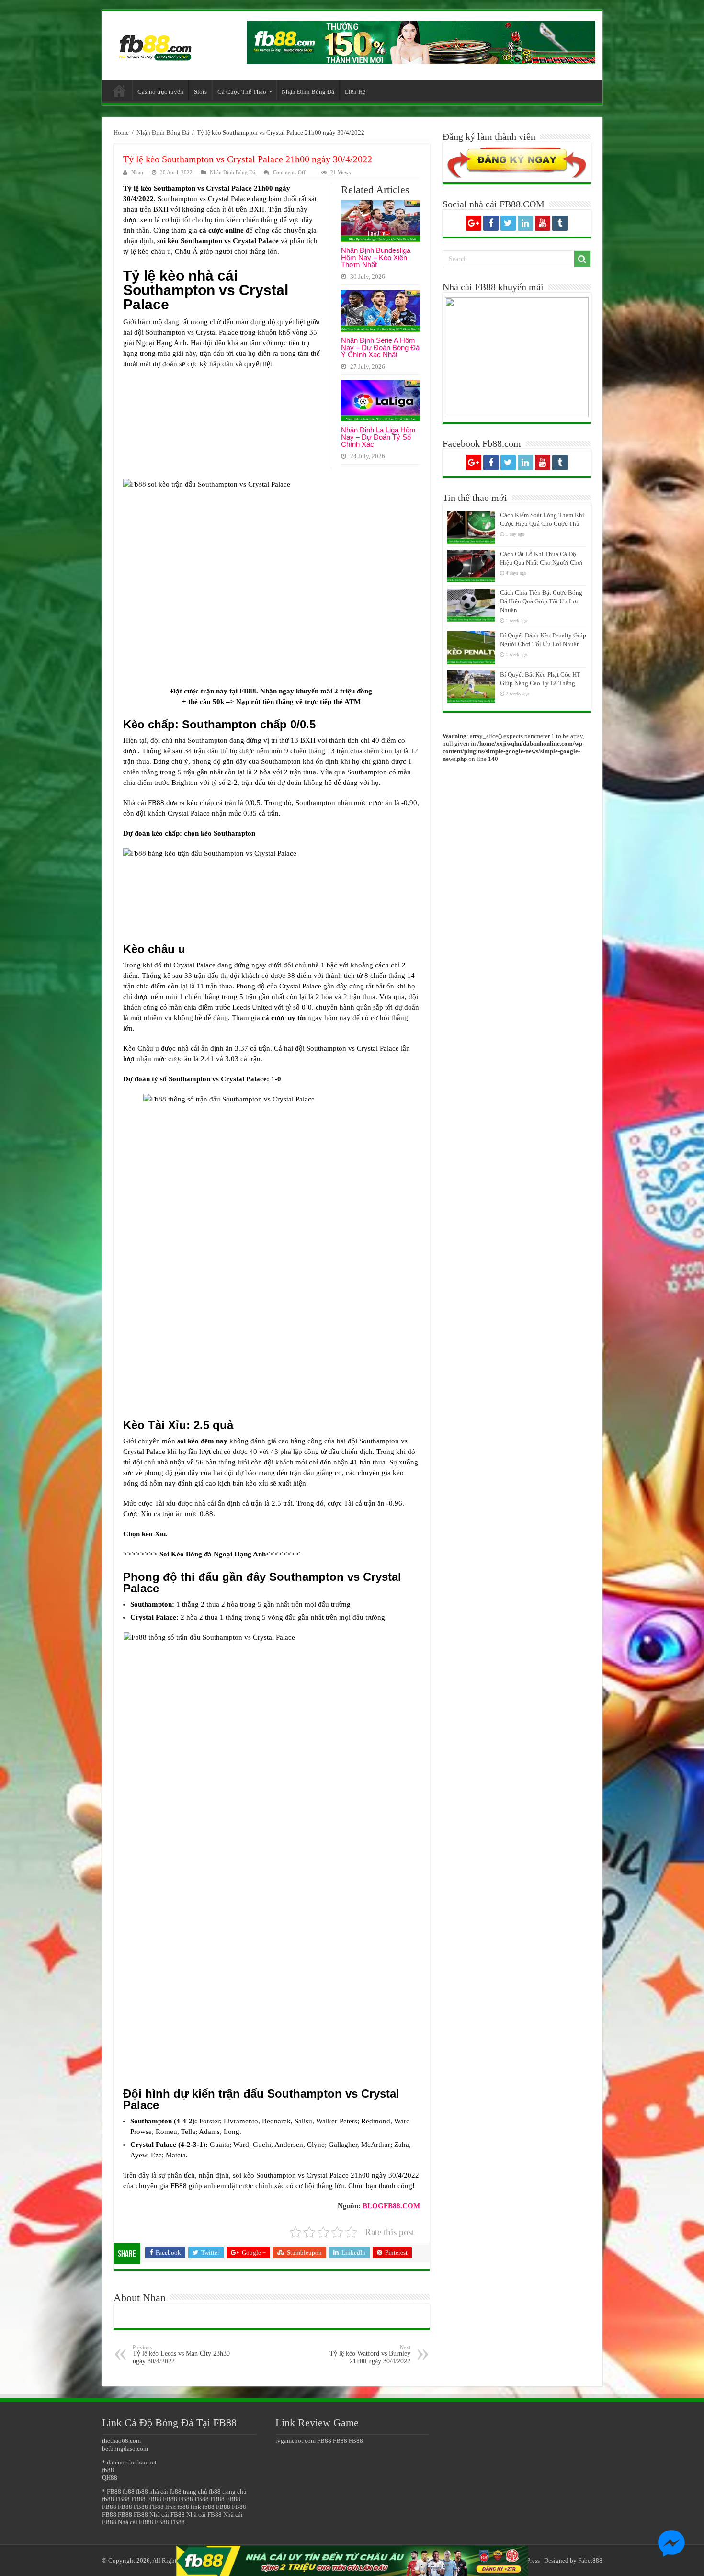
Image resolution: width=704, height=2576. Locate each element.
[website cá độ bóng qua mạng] (421, 41)
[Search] (582, 259)
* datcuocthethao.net (129, 2462)
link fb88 (177, 2507)
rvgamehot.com (295, 2441)
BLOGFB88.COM (391, 2206)
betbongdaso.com (125, 2448)
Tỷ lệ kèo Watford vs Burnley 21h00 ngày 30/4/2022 (370, 2355)
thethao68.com (121, 2441)
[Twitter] (508, 223)
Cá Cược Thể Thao (242, 92)
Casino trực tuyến (160, 92)
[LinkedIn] (525, 223)
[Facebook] (491, 223)
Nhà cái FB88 (167, 2514)
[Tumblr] (560, 223)
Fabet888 (590, 2560)
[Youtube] (543, 223)
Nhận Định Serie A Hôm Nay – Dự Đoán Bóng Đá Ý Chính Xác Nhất (380, 347)
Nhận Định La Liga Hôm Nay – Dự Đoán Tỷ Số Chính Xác (378, 437)
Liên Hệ (355, 92)
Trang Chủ (119, 91)
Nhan (137, 172)
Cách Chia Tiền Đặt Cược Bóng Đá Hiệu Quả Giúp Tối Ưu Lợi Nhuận (541, 601)
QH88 (110, 2478)
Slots (200, 92)
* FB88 (112, 2491)
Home (121, 132)
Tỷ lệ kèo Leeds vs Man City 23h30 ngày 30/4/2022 (181, 2355)
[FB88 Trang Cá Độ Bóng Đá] (155, 43)
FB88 (123, 2499)
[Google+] (474, 223)
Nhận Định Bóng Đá (308, 92)
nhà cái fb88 (165, 2491)
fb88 (108, 2470)
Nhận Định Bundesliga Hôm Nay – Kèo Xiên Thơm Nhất (376, 257)
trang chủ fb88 (202, 2491)
